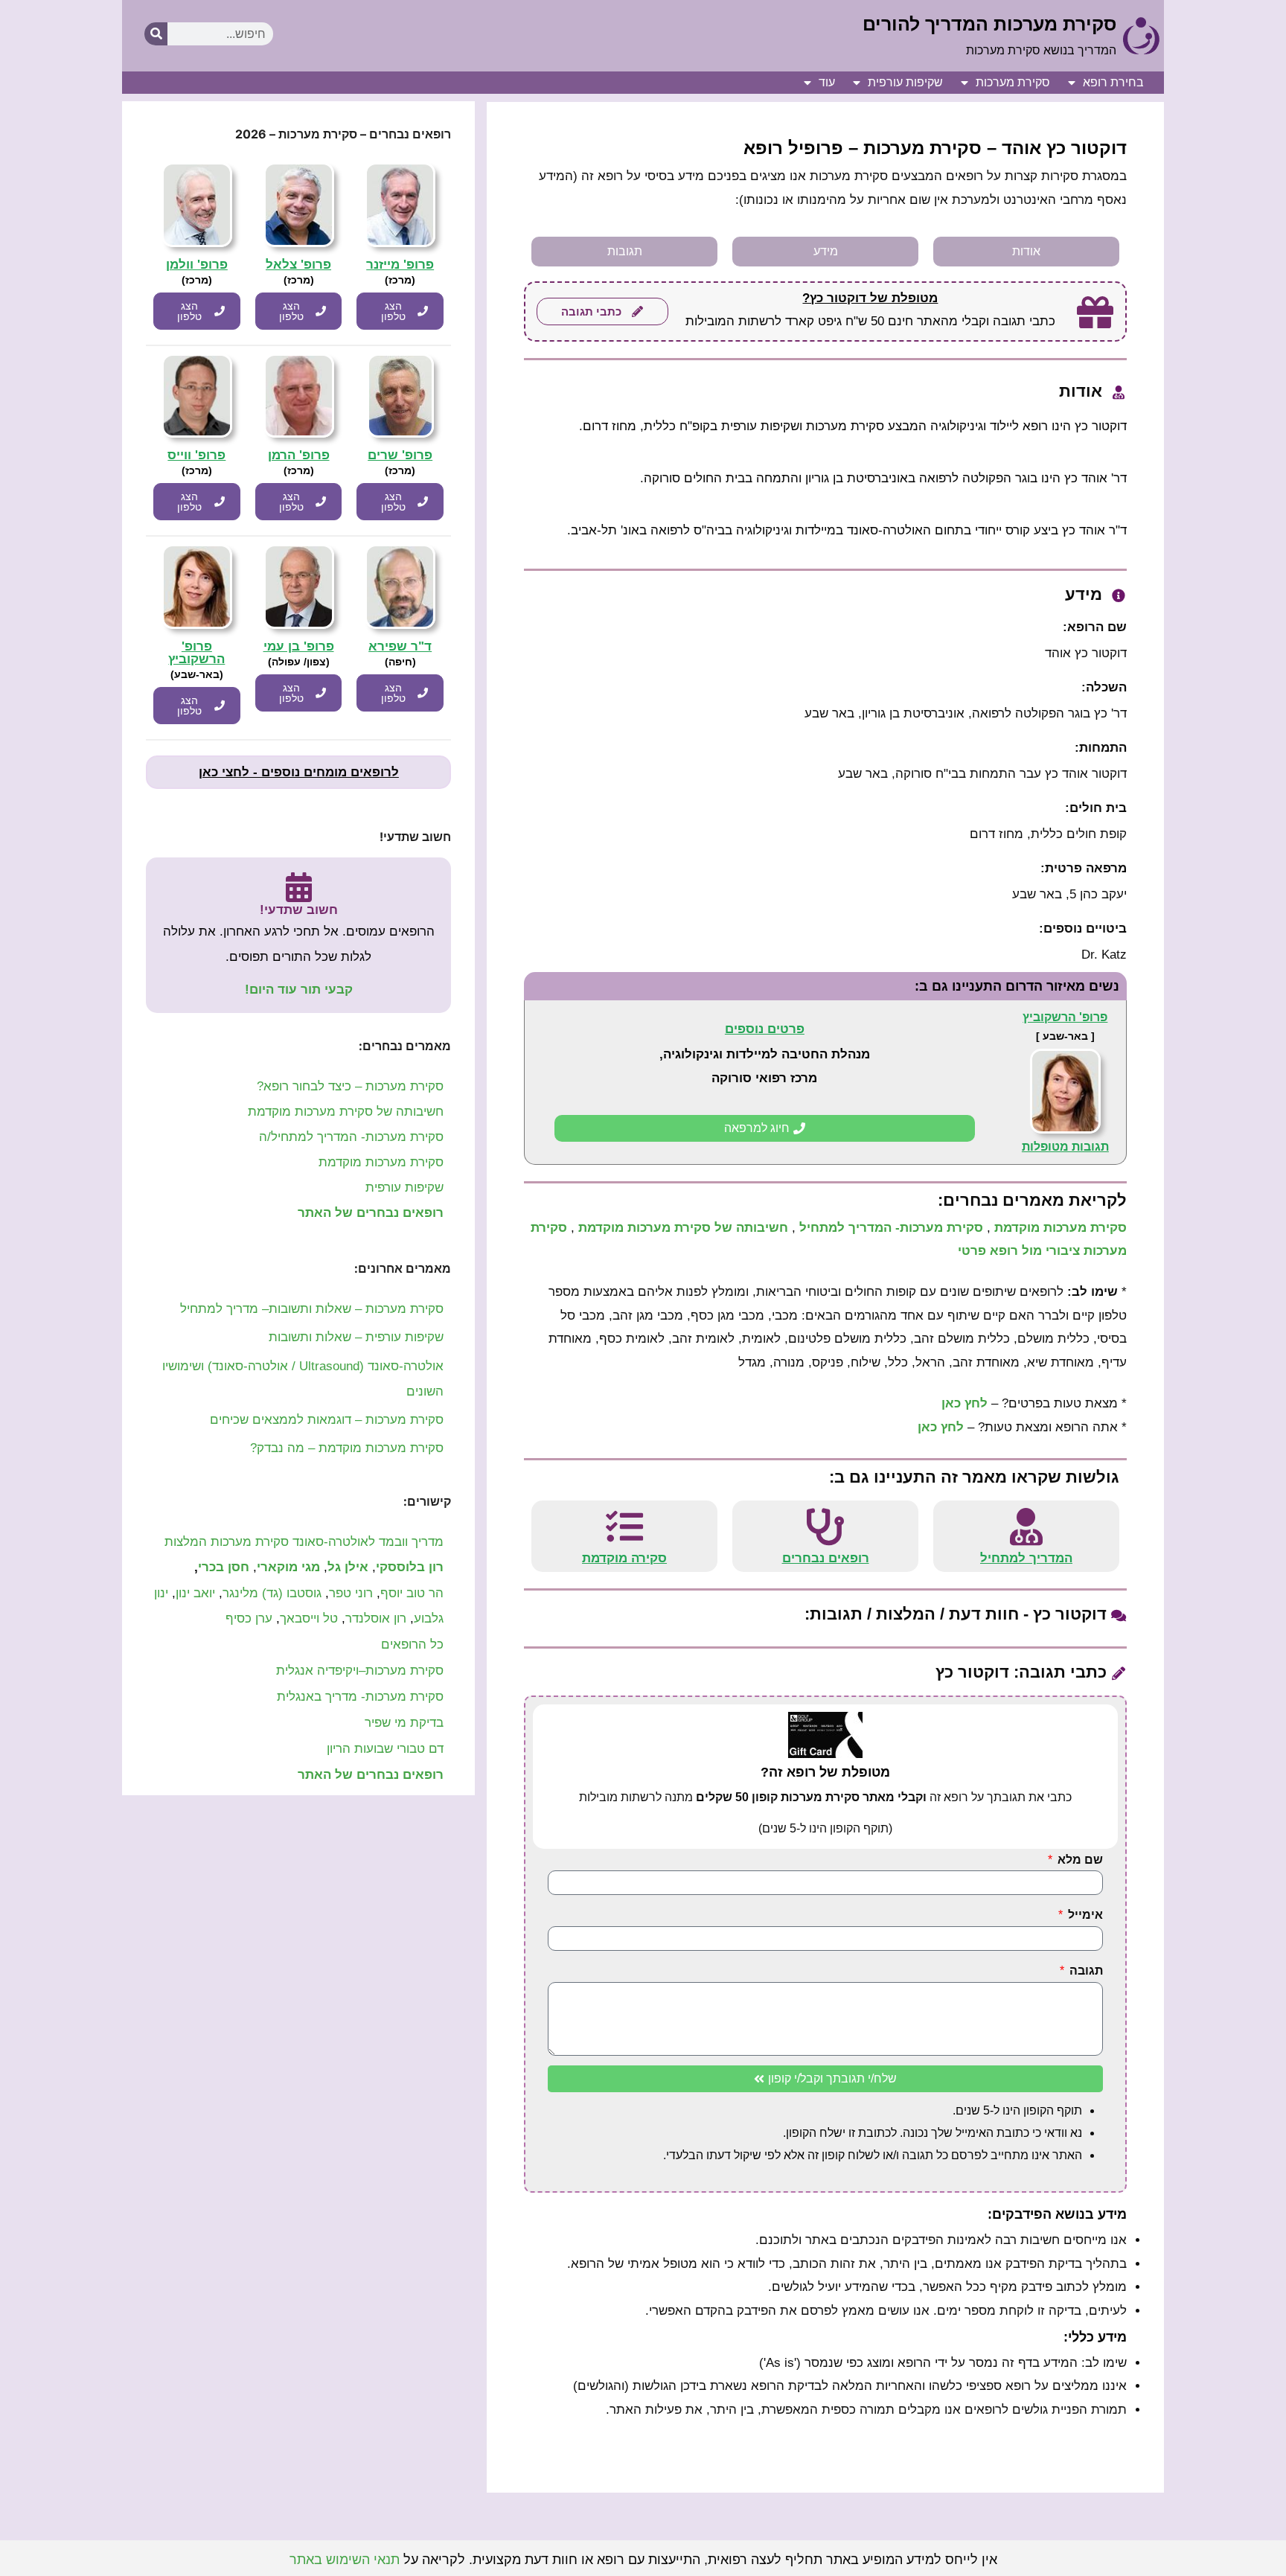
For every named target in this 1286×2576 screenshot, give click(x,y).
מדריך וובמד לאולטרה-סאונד (368, 1542)
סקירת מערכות (1013, 82)
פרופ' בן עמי (299, 646)
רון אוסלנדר (376, 1618)
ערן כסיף (249, 1618)
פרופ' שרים (400, 455)
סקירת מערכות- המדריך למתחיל (891, 1228)
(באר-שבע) (197, 674)
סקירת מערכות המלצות (227, 1542)
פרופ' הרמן (299, 455)
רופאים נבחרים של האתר (371, 1213)
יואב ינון (195, 1593)
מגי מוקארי (288, 1567)
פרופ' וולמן (197, 265)
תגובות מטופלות (1065, 1147)
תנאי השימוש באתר (345, 2560)
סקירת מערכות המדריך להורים (989, 24)
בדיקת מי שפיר (404, 1723)
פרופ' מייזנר (400, 265)
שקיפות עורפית (905, 82)
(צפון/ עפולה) (299, 662)
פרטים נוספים (765, 1029)
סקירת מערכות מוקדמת (1061, 1228)
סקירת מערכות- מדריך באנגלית (360, 1697)
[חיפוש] (156, 34)
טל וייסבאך (309, 1618)
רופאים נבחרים (826, 1558)
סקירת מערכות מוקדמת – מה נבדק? (347, 1448)
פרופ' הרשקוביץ (1065, 1017)
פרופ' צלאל (298, 265)
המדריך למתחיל (1026, 1558)
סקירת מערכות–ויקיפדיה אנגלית (360, 1671)
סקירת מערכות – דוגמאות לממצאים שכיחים (327, 1420)
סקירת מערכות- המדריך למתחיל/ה (351, 1137)
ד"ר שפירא (400, 646)
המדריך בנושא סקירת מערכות (1041, 50)
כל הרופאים (410, 1645)
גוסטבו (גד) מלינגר (272, 1593)
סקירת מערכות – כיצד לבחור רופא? (350, 1086)
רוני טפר (351, 1593)
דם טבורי (420, 1749)
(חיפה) (400, 662)
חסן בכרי (224, 1567)
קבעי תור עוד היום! (299, 990)
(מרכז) (400, 280)
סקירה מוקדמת (624, 1558)
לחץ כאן (964, 1403)
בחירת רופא (1113, 82)
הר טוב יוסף (412, 1593)
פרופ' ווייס (196, 455)
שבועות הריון (360, 1749)
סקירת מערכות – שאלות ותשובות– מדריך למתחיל (312, 1309)
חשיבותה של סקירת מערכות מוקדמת (683, 1228)
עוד (827, 82)
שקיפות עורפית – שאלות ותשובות (356, 1337)
